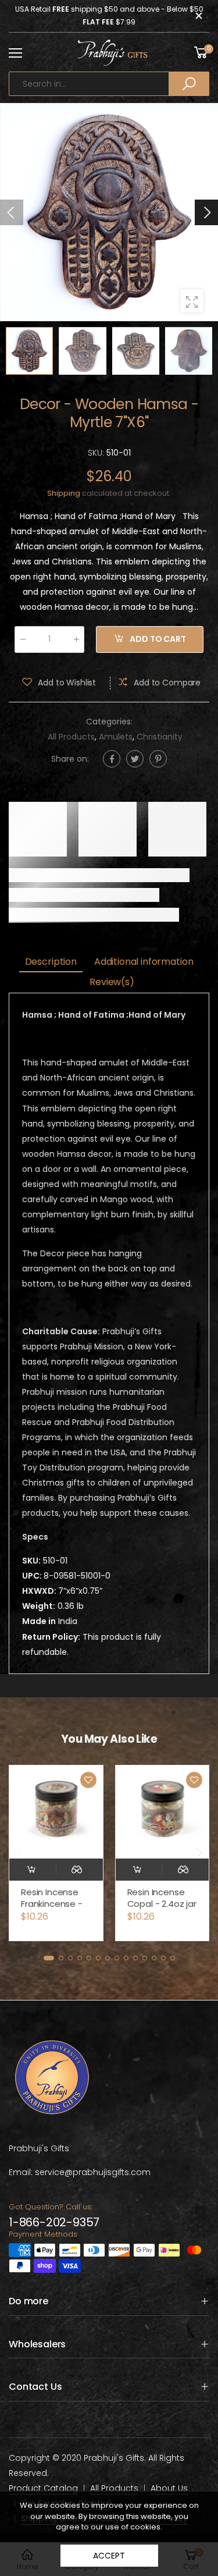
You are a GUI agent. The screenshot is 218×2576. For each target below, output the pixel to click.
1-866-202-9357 (54, 2222)
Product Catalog (43, 2488)
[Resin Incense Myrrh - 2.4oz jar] (162, 1812)
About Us (169, 2488)
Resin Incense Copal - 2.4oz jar (56, 1898)
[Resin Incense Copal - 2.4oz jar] (56, 1812)
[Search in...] (189, 84)
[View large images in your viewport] (192, 301)
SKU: (97, 452)
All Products (71, 736)
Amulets (116, 736)
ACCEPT (109, 2556)
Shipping (64, 493)
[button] (206, 212)
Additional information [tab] (144, 962)
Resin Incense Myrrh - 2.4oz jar (160, 1898)
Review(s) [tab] (112, 982)
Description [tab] (51, 962)
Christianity (160, 736)
